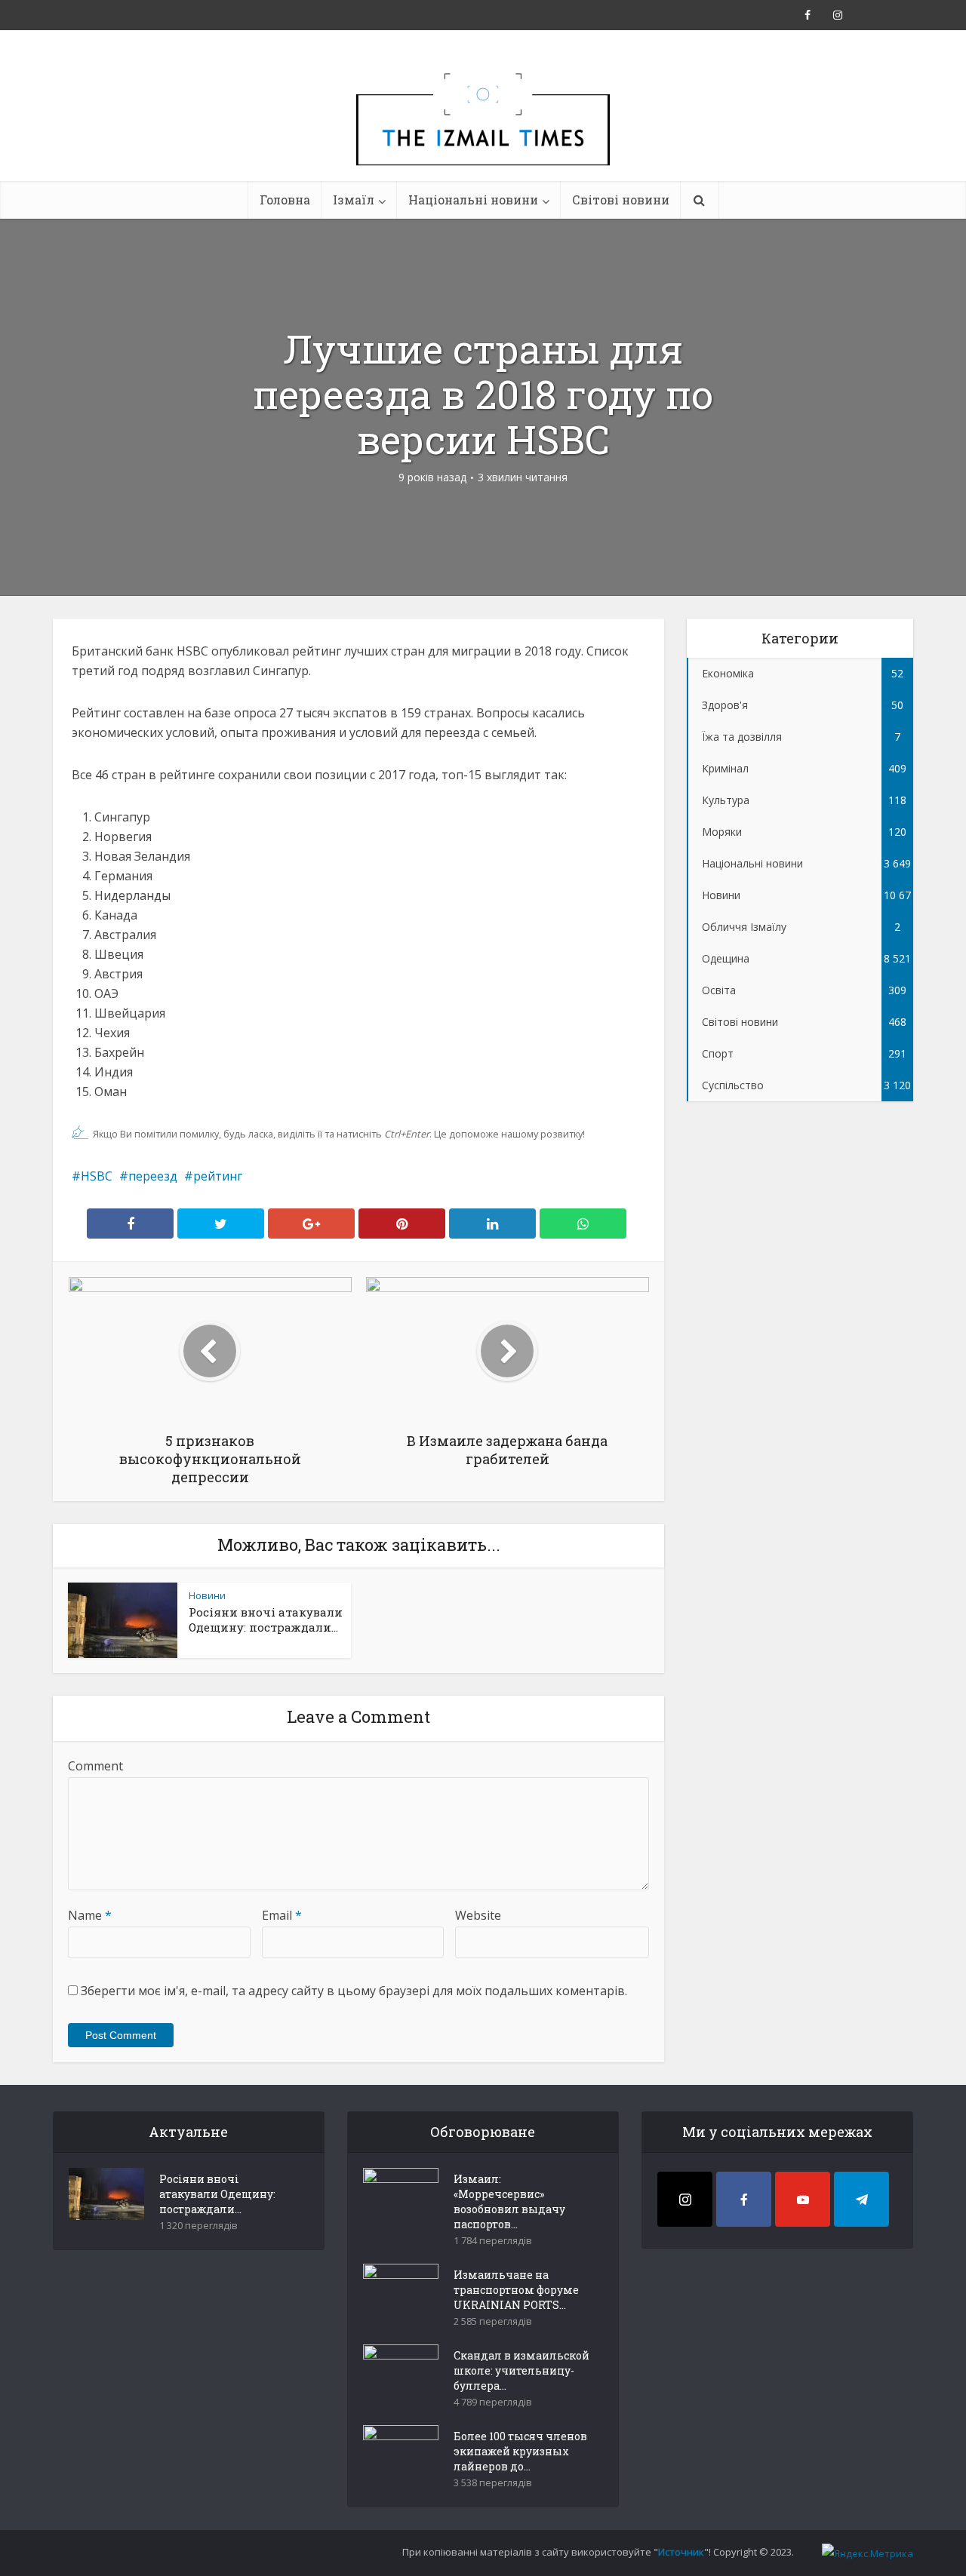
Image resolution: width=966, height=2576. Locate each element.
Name (90, 1915)
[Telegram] (861, 2199)
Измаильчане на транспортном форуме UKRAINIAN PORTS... (516, 2290)
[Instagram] (685, 2199)
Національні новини (473, 200)
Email (282, 1915)
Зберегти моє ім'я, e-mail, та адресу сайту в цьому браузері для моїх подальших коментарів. (354, 1991)
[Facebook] (744, 2199)
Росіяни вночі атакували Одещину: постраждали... (266, 1620)
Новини (207, 1595)
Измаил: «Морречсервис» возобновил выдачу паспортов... (509, 2201)
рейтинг (218, 1176)
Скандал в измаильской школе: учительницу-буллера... (521, 2370)
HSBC (97, 1176)
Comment (95, 1766)
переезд (153, 1176)
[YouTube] (803, 2199)
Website (478, 1915)
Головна (285, 200)
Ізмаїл (354, 200)
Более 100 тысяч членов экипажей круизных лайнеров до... (520, 2451)
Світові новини (621, 200)
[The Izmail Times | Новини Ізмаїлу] (483, 136)
